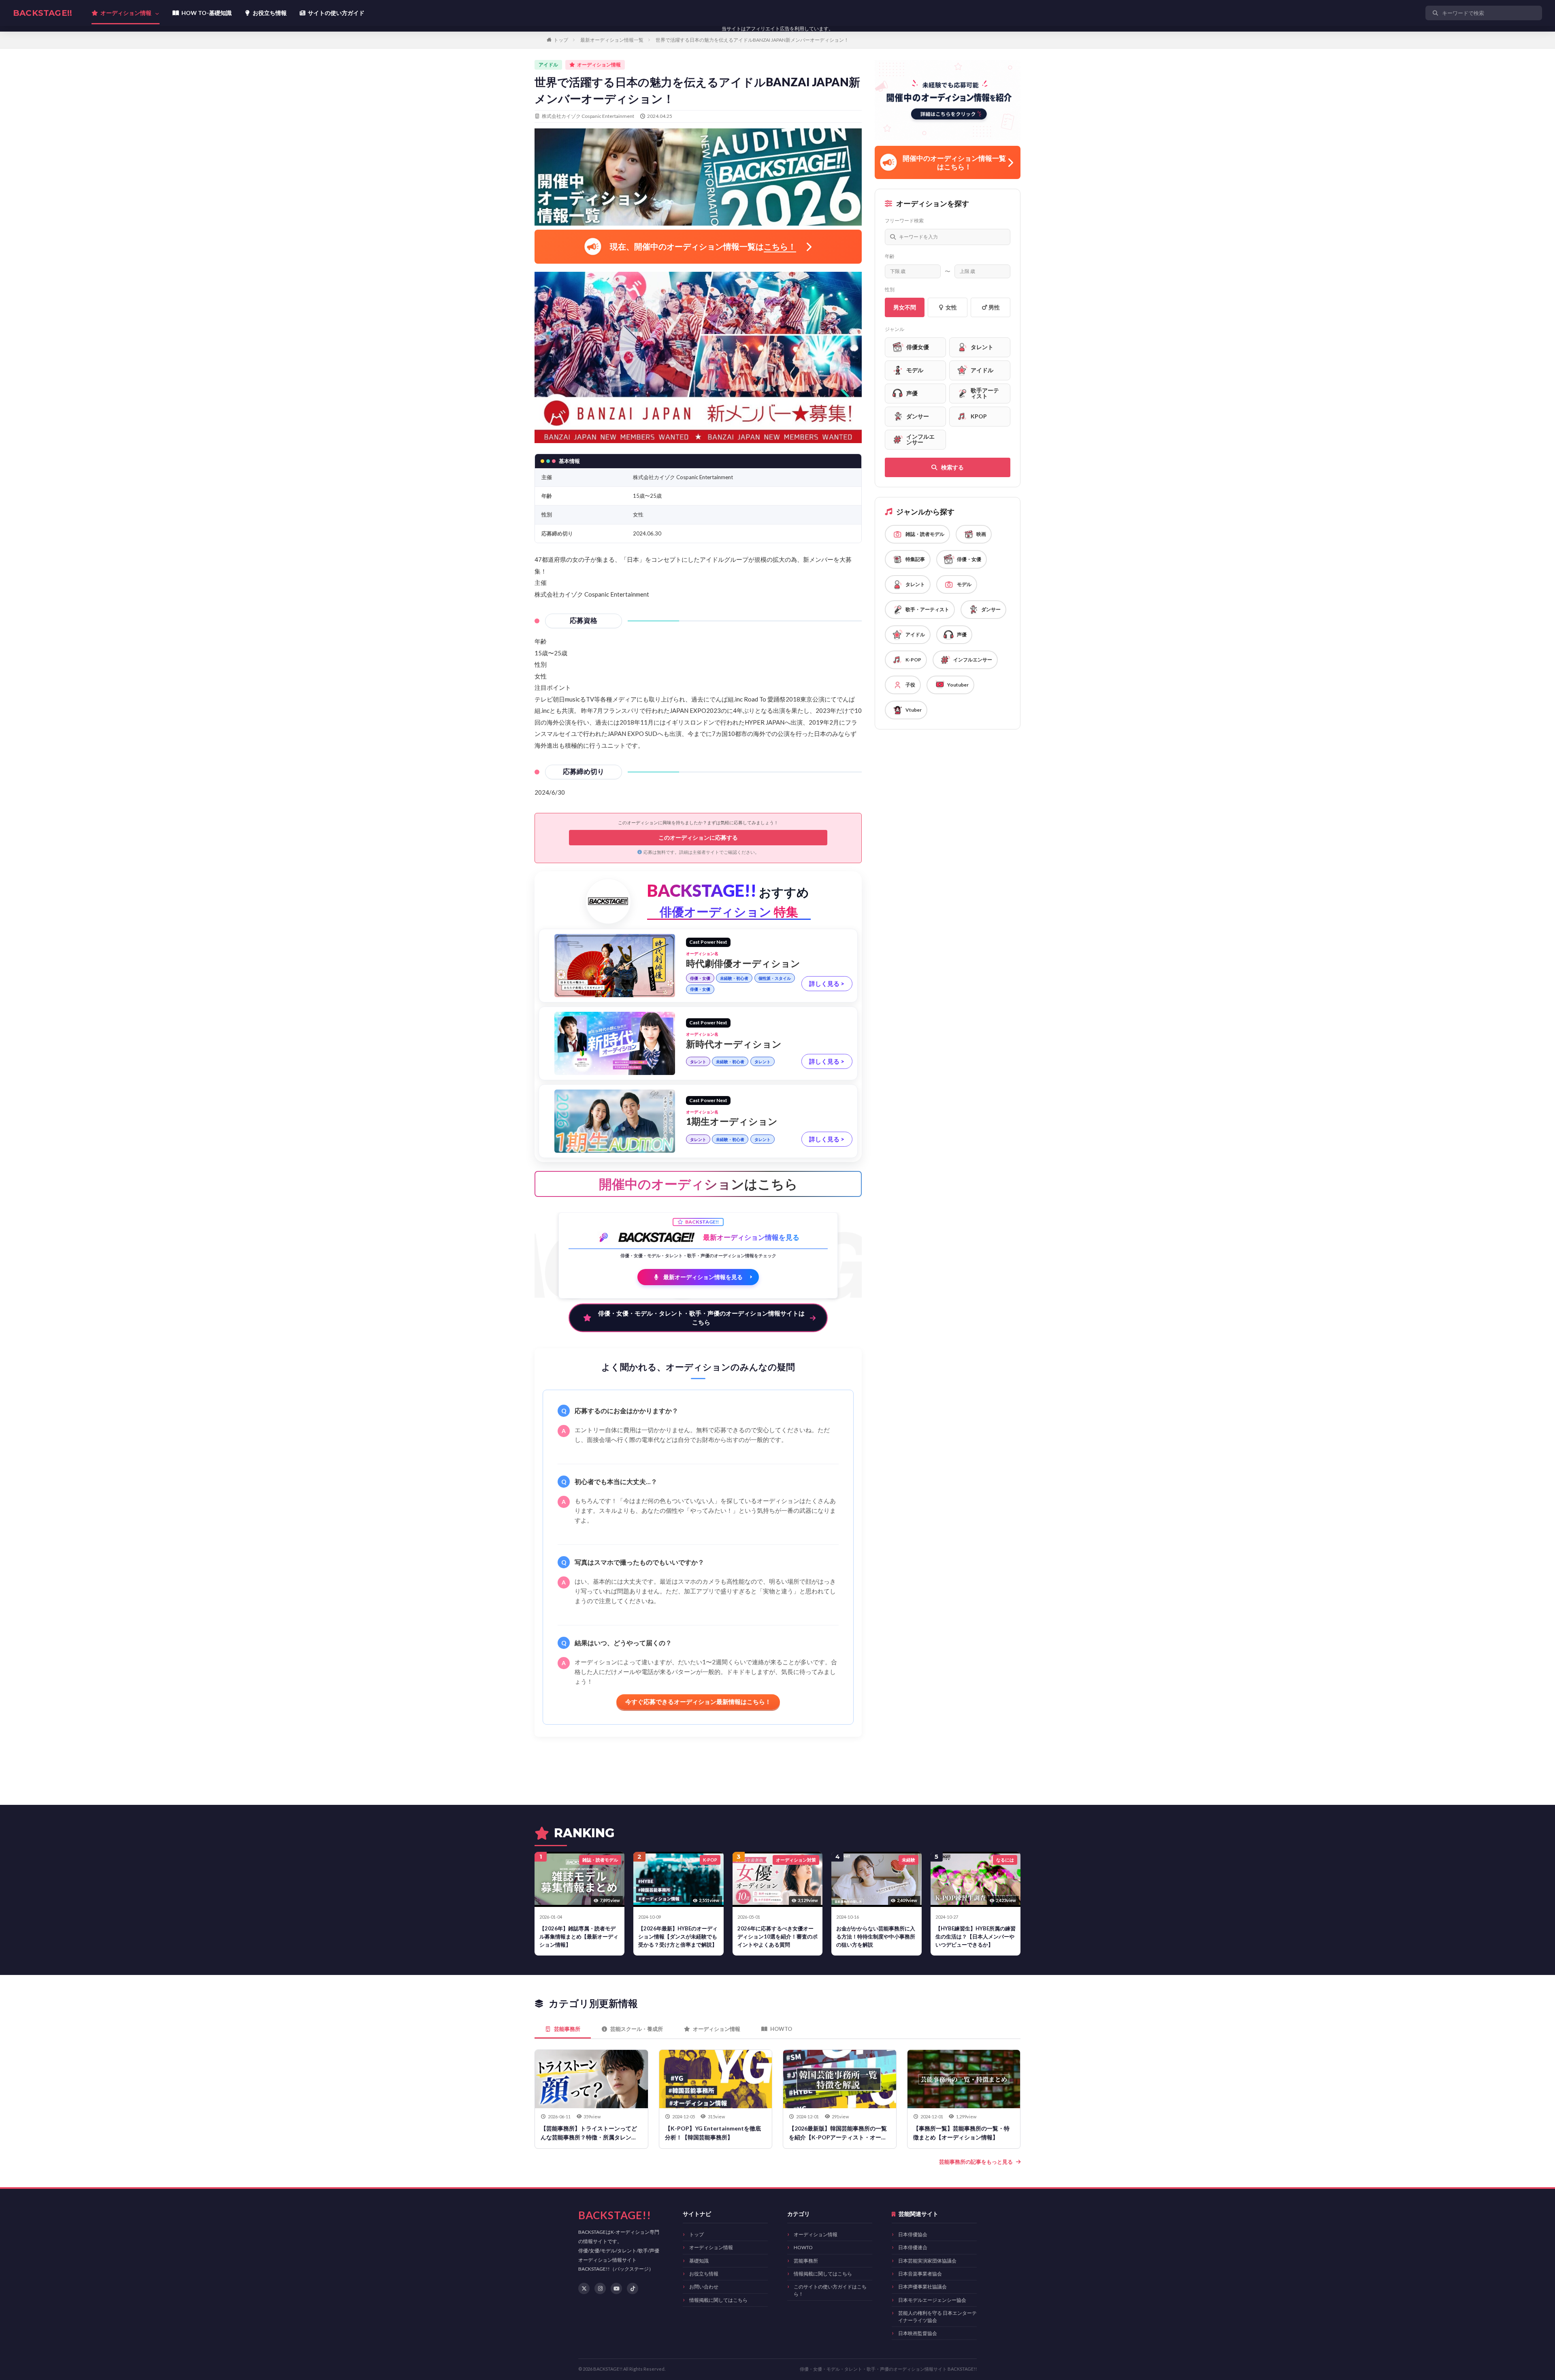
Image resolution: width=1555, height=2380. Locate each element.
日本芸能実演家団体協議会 (927, 2261)
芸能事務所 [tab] (567, 2029)
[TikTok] (633, 2288)
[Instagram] (600, 2288)
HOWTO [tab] (781, 2029)
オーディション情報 (711, 2247)
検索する (952, 467)
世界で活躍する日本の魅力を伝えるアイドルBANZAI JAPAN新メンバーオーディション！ (752, 40)
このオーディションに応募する (698, 837)
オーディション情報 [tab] (717, 2029)
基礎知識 (699, 2261)
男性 (994, 307)
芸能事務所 (806, 2261)
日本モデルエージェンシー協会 (932, 2300)
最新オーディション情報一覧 (612, 40)
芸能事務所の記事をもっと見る (976, 2162)
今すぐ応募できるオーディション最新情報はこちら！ (698, 1702)
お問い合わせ (704, 2287)
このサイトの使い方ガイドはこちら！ (830, 2290)
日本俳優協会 (913, 2234)
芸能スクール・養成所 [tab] (637, 2029)
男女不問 (905, 307)
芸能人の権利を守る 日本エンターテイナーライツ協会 (937, 2316)
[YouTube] (616, 2288)
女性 (951, 307)
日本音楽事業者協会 (920, 2274)
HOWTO (803, 2247)
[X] (584, 2288)
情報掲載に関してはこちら (718, 2300)
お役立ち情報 (704, 2274)
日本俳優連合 (913, 2247)
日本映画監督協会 (918, 2333)
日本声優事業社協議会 (922, 2287)
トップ (561, 40)
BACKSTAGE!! (43, 13)
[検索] (1534, 13)
